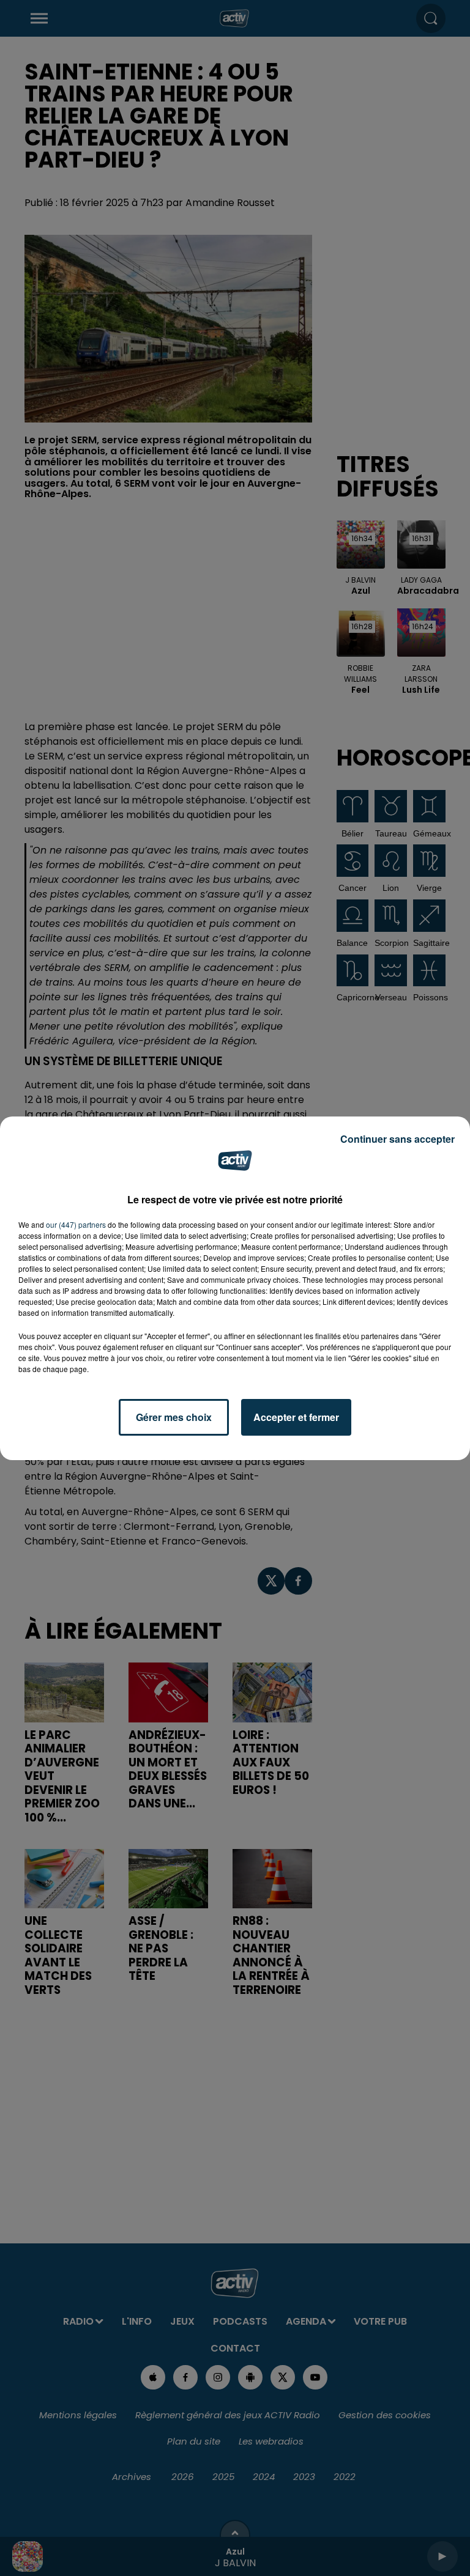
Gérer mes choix (174, 1417)
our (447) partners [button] (76, 1224)
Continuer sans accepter (397, 1139)
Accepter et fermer (296, 1417)
